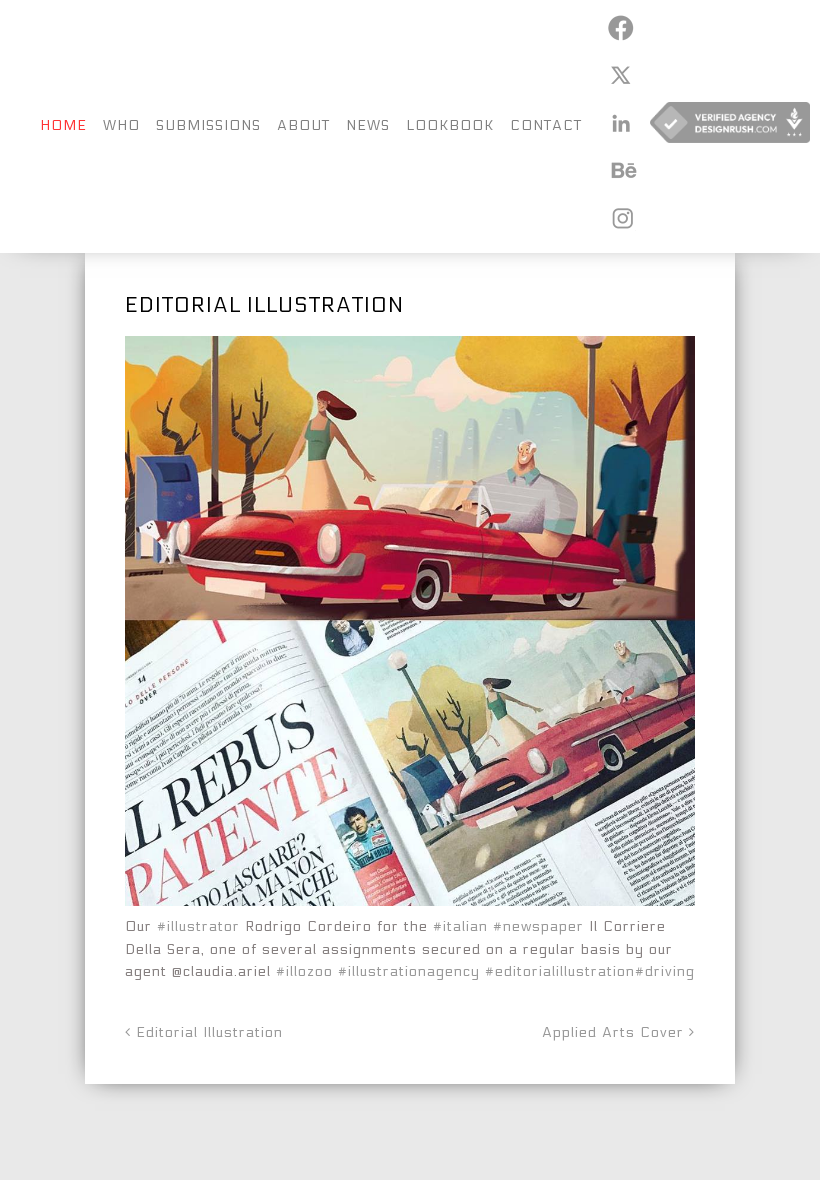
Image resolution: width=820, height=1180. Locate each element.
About (303, 125)
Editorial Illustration (207, 1032)
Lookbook (450, 125)
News (368, 125)
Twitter (620, 75)
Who (121, 125)
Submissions (208, 125)
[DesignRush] (730, 126)
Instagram (620, 218)
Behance (620, 170)
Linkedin (620, 123)
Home (63, 125)
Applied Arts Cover (615, 1032)
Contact (546, 125)
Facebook (620, 28)
